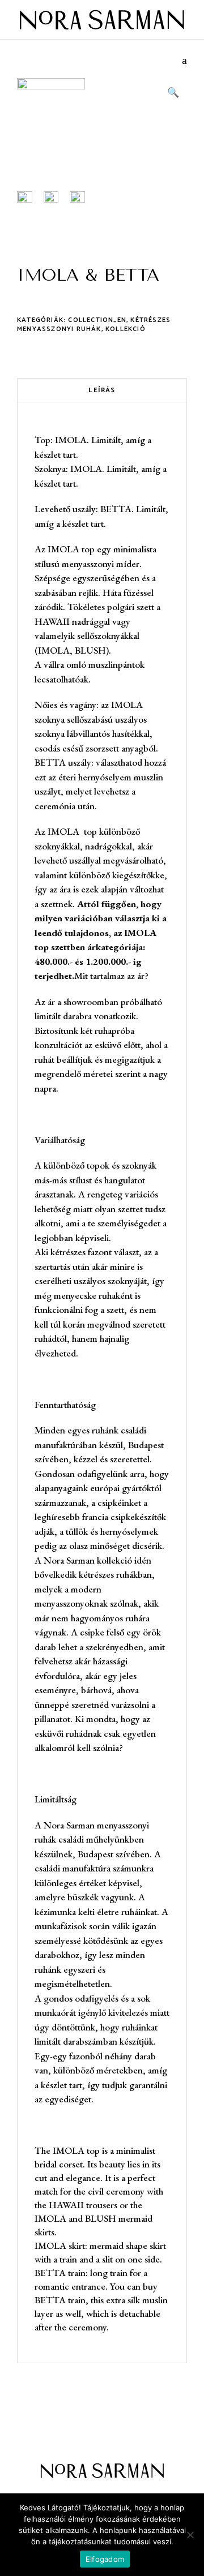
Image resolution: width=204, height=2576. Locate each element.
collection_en (97, 320)
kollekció (126, 329)
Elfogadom (105, 2559)
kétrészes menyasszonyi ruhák (94, 325)
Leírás (102, 390)
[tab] (102, 390)
